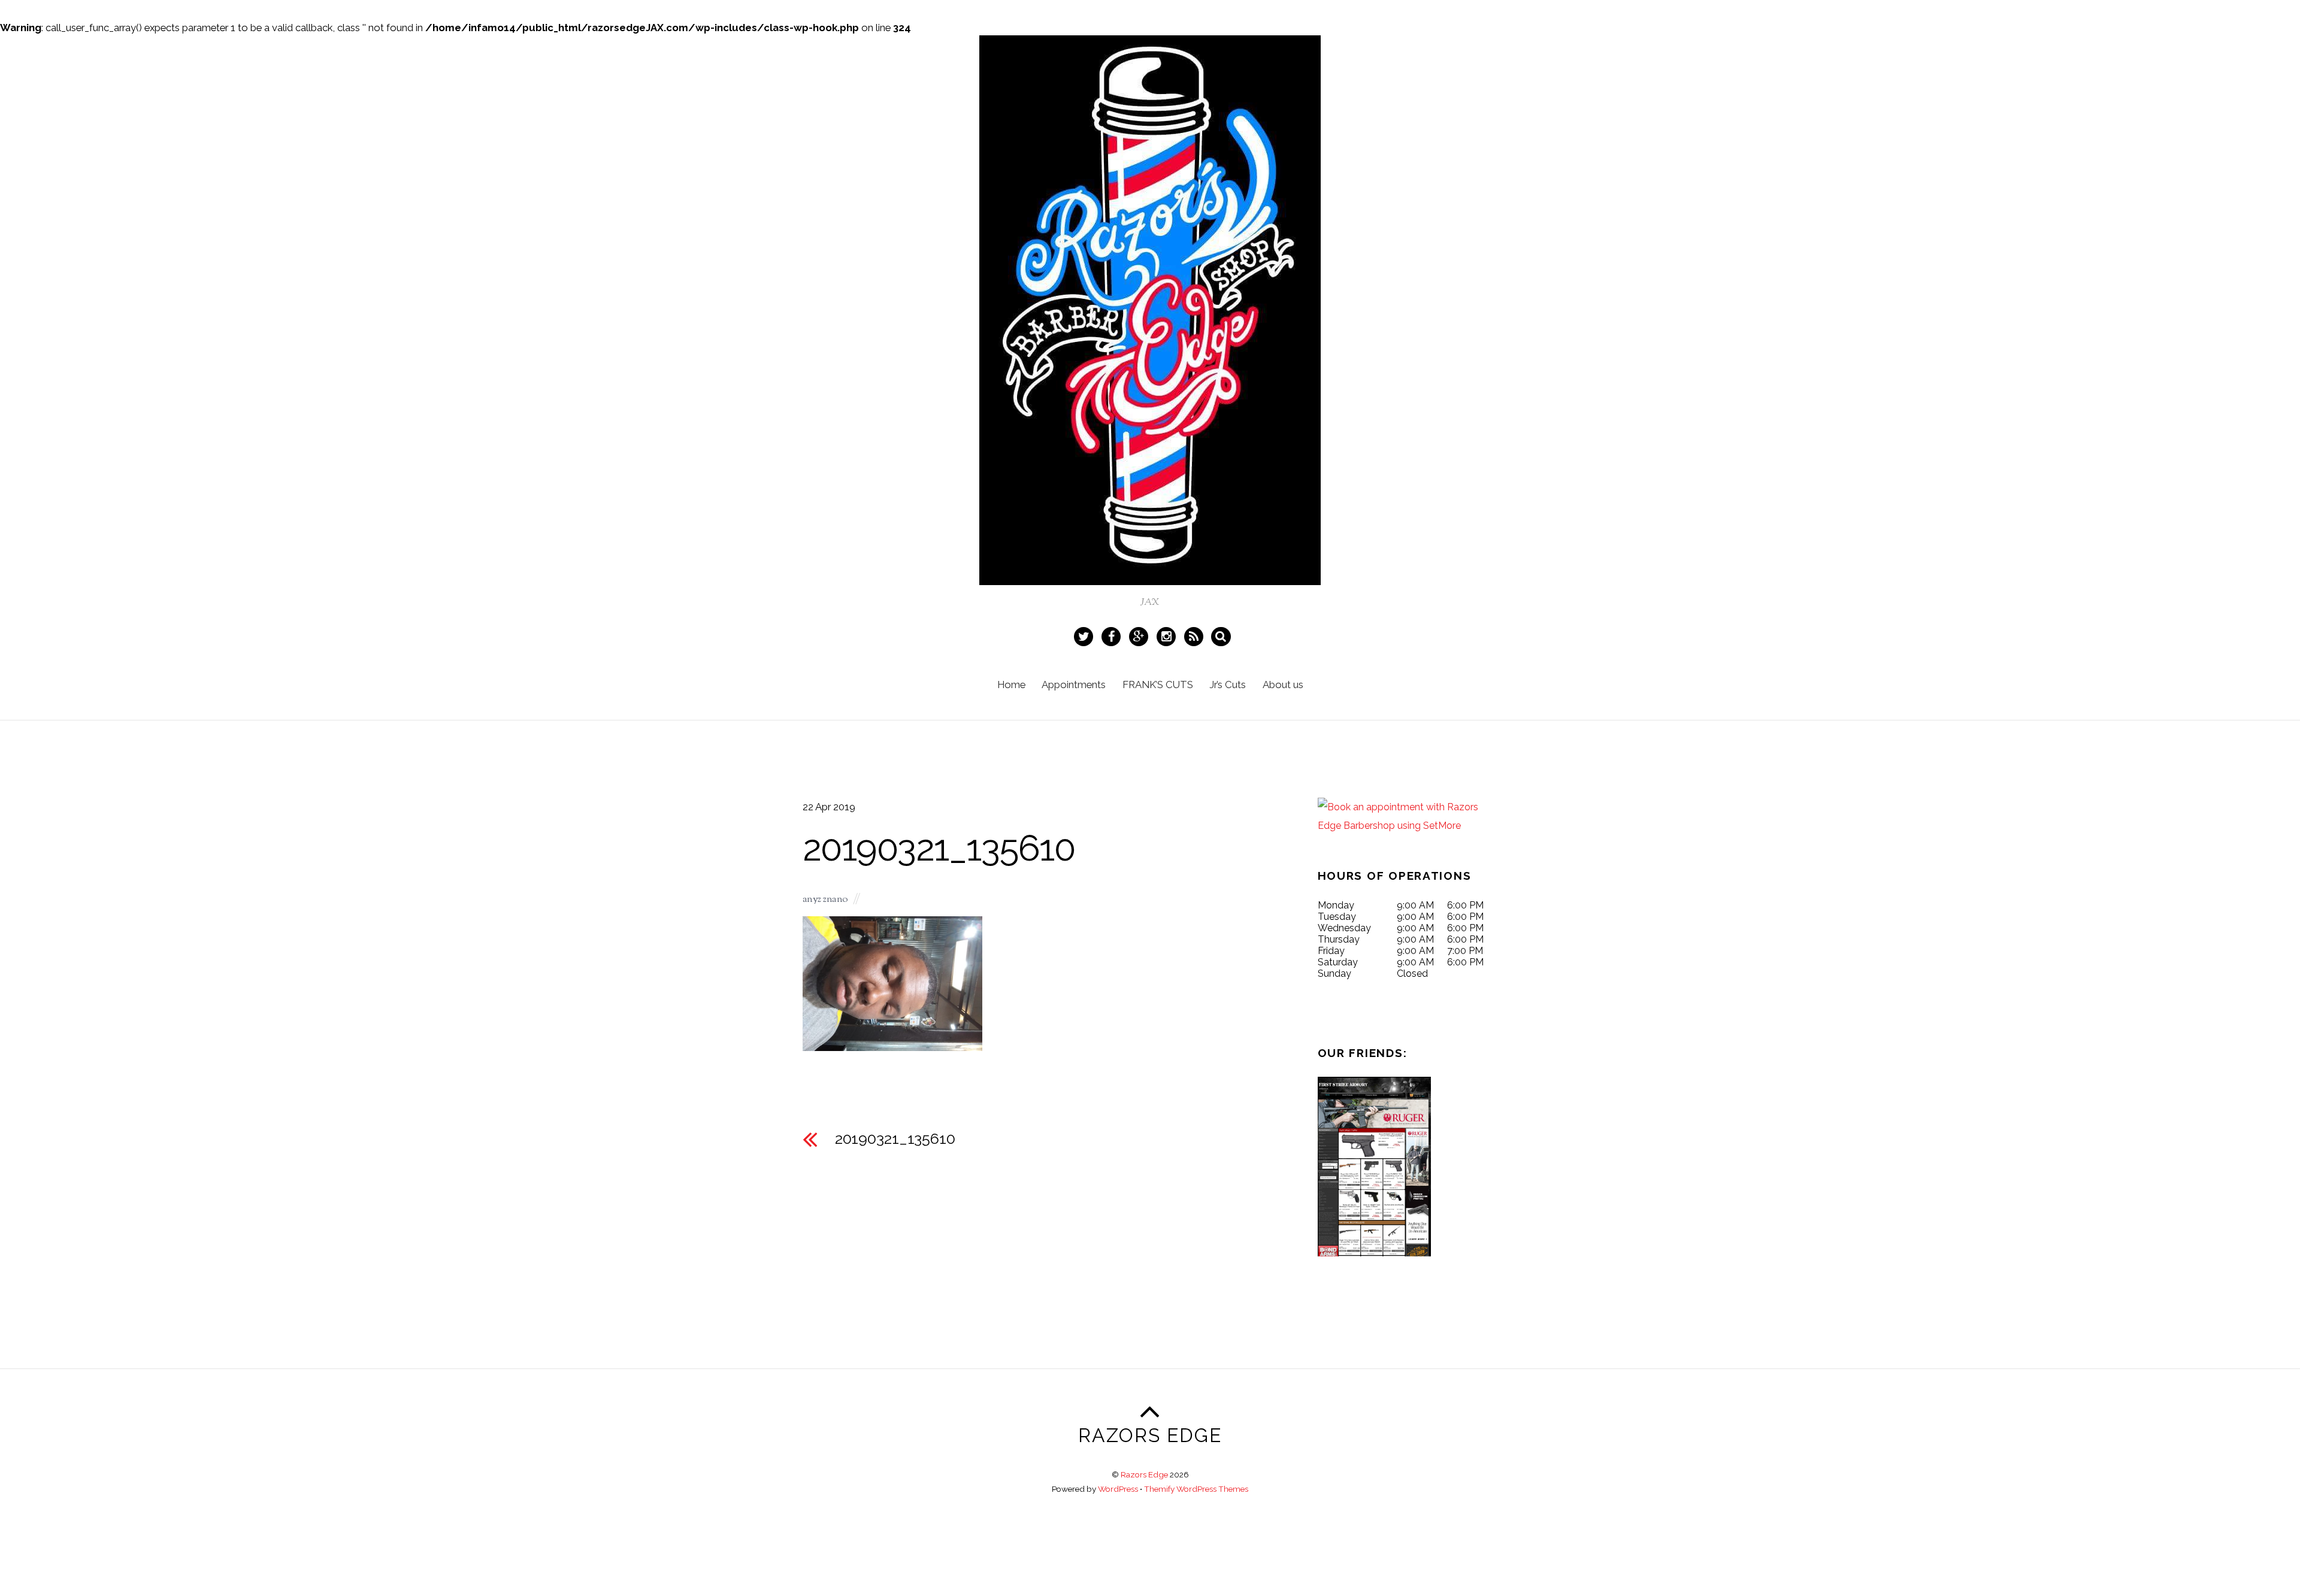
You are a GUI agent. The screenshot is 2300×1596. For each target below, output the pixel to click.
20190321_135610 (939, 848)
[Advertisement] (931, 1558)
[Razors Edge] (1150, 575)
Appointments (1074, 685)
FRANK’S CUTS (1158, 685)
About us (1283, 685)
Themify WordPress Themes (1196, 1489)
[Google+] (1140, 635)
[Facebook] (1113, 635)
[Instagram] (1168, 635)
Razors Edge (1144, 1474)
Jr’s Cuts (1228, 685)
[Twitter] (1085, 635)
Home (1011, 685)
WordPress (1118, 1489)
